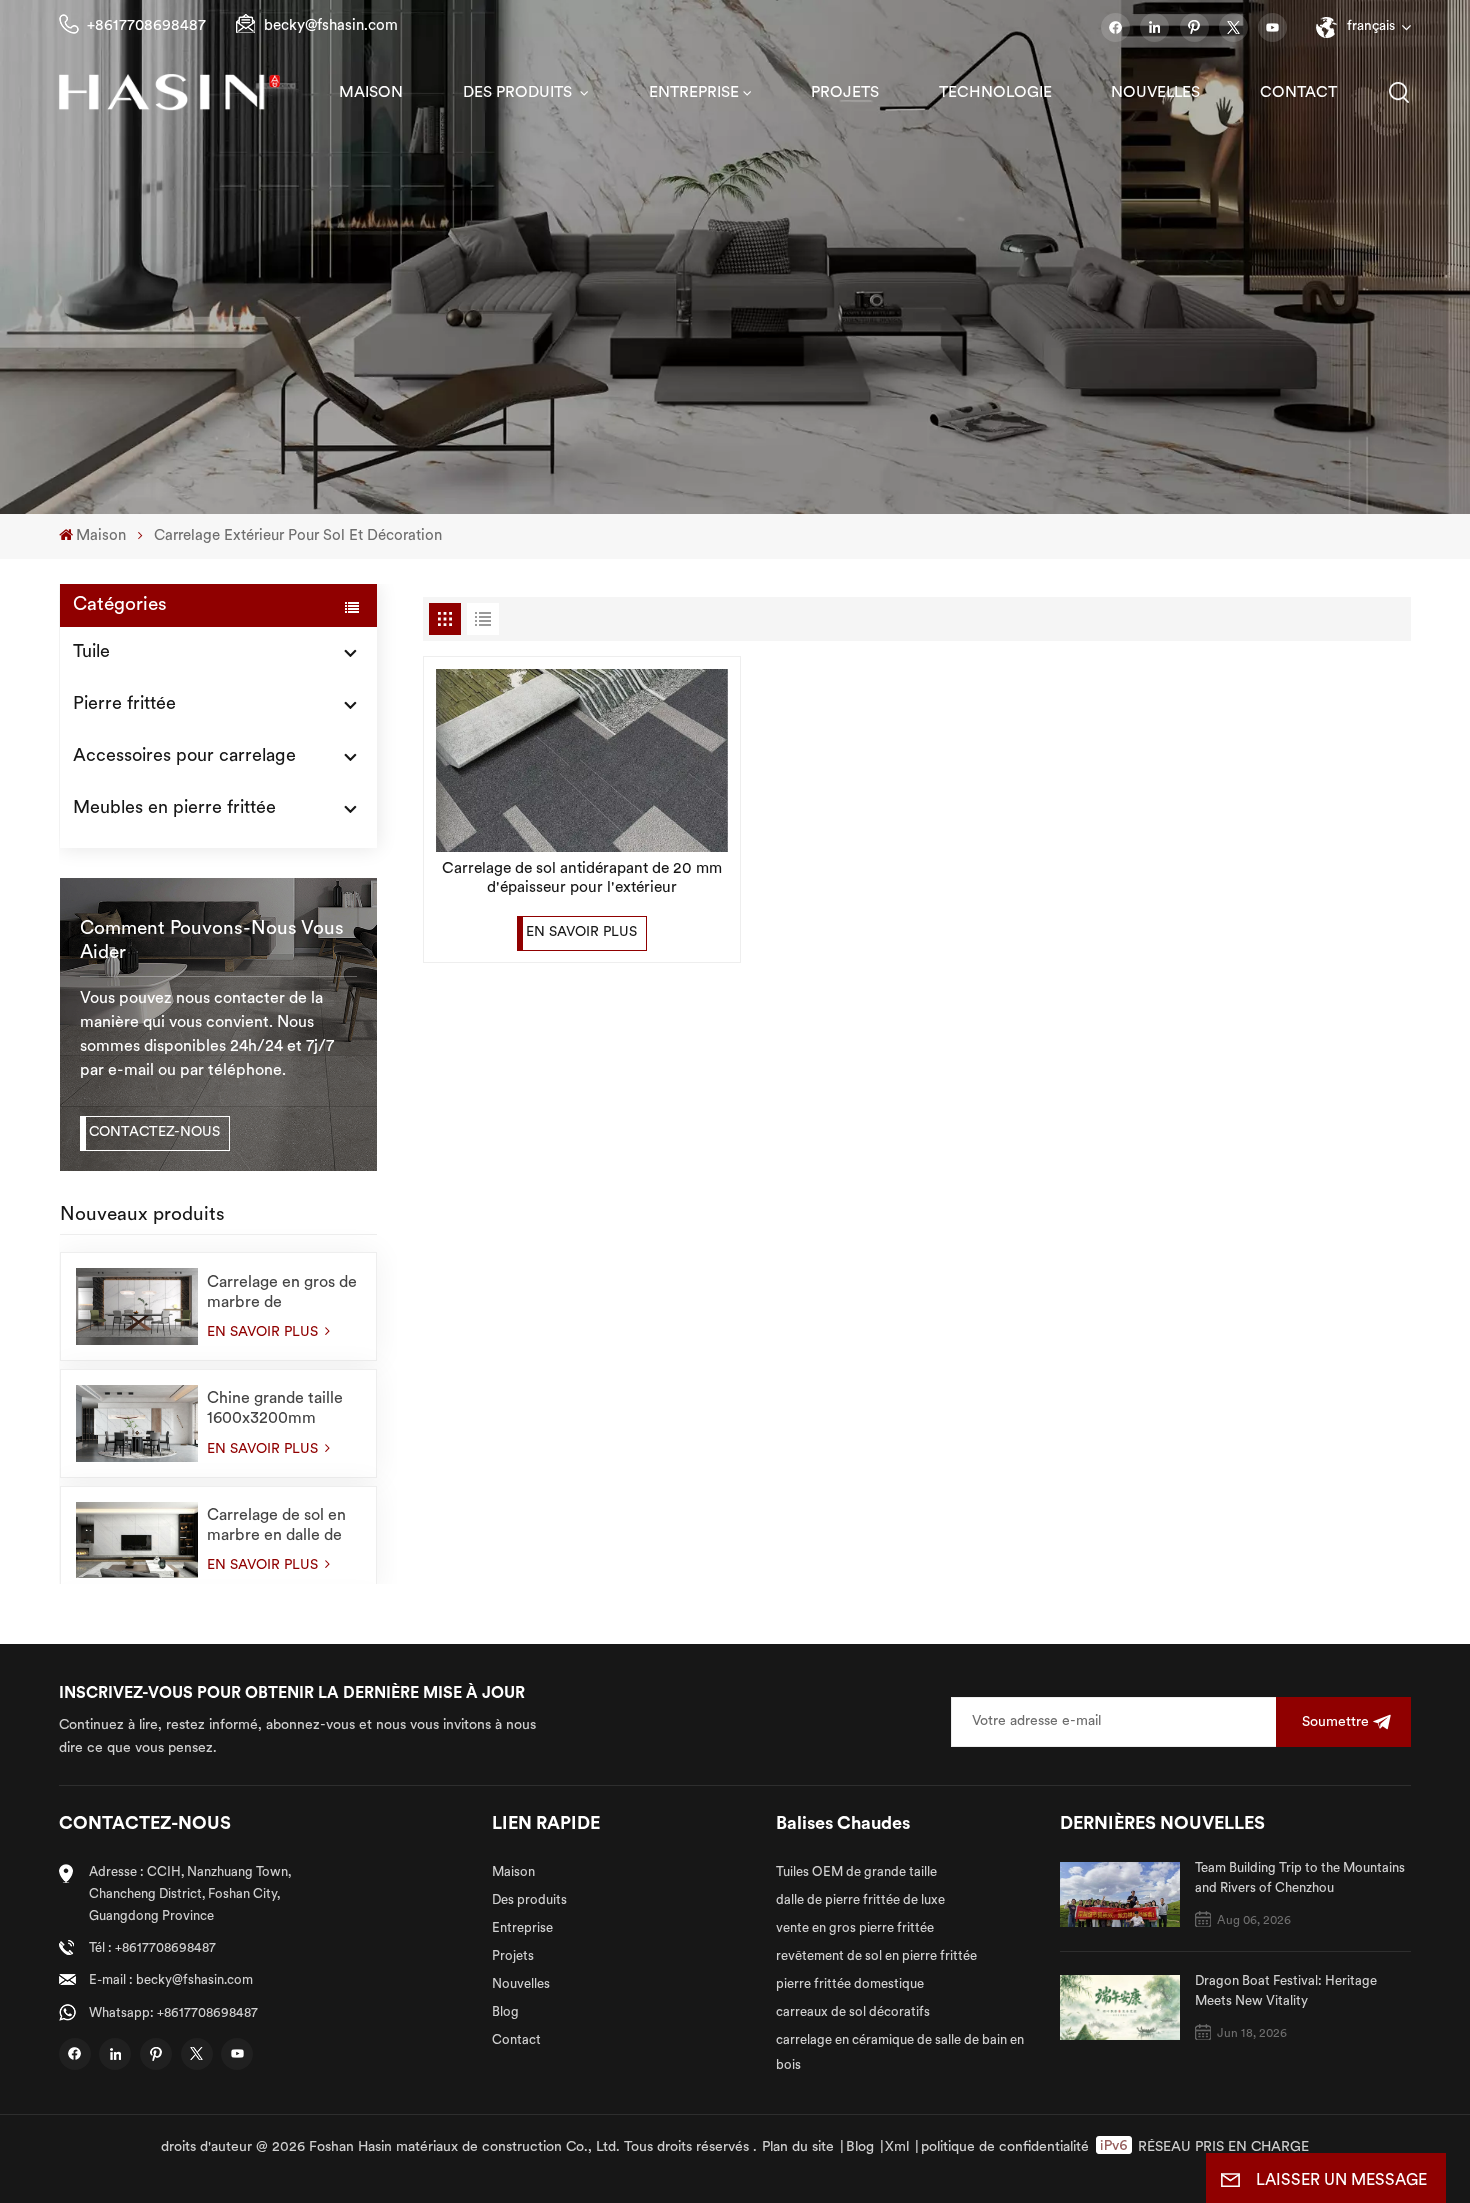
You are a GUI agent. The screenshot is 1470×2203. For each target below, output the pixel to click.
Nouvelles (1155, 93)
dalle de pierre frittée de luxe (860, 1900)
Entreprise (694, 93)
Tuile (91, 653)
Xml (897, 2147)
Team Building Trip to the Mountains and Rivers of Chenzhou (1300, 1878)
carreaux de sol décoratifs (853, 2012)
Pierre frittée (124, 705)
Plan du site (798, 2147)
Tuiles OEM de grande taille (856, 1872)
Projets (845, 93)
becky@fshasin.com (331, 26)
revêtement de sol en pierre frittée (876, 1956)
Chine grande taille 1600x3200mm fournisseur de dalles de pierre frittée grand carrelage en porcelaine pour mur (281, 1410)
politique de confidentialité (1005, 2147)
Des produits (519, 93)
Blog (505, 2012)
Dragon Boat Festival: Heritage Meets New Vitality (1286, 1991)
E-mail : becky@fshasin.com (171, 1980)
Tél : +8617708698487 (152, 1948)
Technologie (995, 93)
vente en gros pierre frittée (855, 1928)
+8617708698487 (146, 26)
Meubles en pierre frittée (174, 809)
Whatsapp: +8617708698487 (173, 2013)
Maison (371, 93)
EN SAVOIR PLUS (264, 1332)
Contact (1298, 93)
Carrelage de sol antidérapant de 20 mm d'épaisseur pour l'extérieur (582, 878)
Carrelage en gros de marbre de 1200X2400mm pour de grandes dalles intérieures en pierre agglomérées (282, 1294)
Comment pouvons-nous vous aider (212, 941)
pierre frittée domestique (850, 1984)
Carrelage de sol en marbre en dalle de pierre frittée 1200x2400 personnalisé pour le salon (280, 1527)
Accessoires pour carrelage (184, 757)
